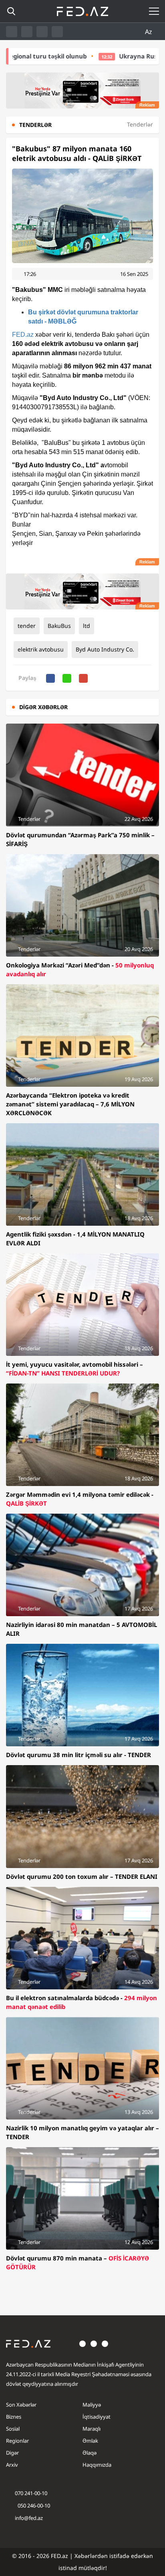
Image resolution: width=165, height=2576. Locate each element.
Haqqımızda (97, 2465)
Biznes (14, 2417)
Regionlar (17, 2441)
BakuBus (59, 626)
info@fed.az (29, 2518)
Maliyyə (92, 2405)
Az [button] (149, 32)
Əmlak (90, 2441)
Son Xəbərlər (21, 2405)
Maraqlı (92, 2429)
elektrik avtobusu (41, 649)
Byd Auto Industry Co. (105, 649)
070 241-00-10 (31, 2493)
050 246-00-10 (33, 2506)
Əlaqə (90, 2453)
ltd (87, 626)
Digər (12, 2453)
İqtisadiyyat (97, 2417)
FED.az (23, 335)
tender (27, 626)
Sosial (13, 2429)
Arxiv (12, 2465)
